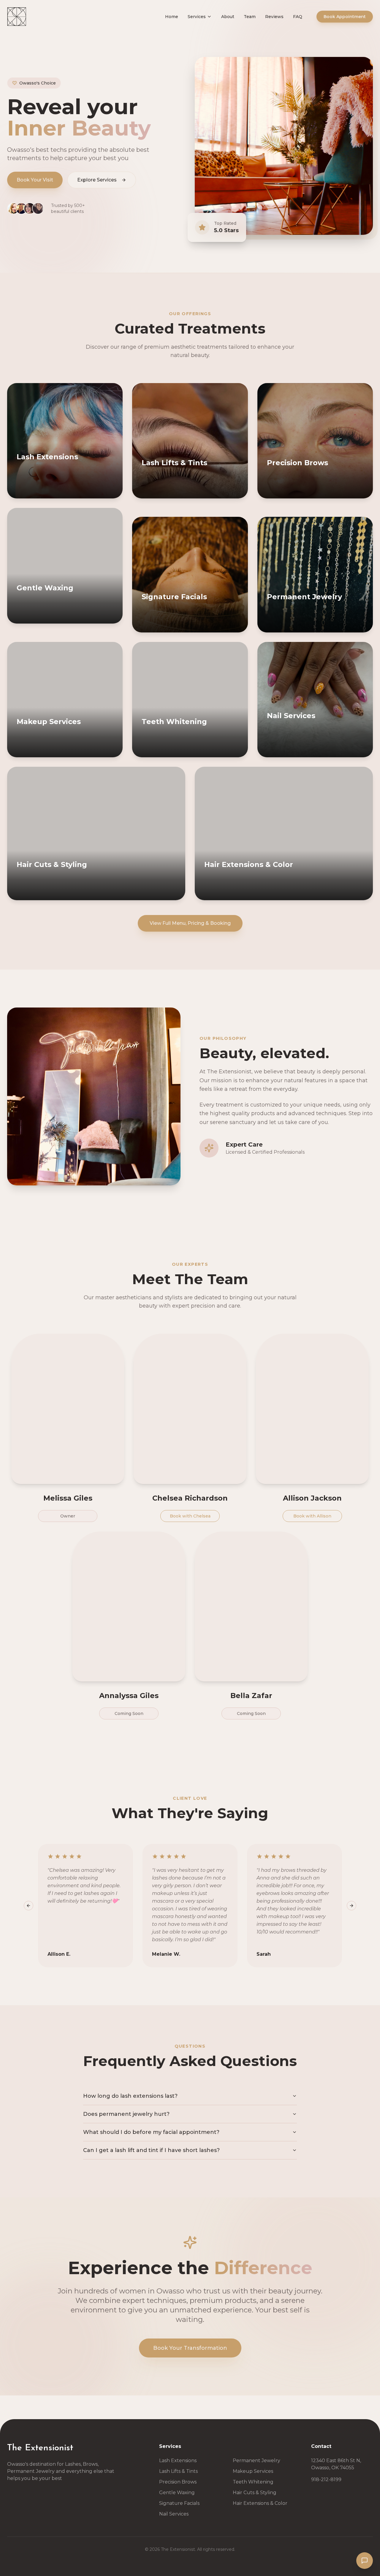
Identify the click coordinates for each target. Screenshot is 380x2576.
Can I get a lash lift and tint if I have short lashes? (151, 2150)
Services (197, 17)
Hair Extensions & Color (260, 2503)
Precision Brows (178, 2482)
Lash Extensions (178, 2461)
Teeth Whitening (253, 2482)
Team (250, 17)
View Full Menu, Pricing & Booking (190, 923)
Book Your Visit (35, 180)
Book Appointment (345, 17)
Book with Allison (312, 1516)
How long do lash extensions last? (130, 2096)
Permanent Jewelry (256, 2461)
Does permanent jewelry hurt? (126, 2114)
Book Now (40, 492)
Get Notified (340, 742)
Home (172, 17)
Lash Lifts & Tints (178, 2471)
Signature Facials (179, 2503)
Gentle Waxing (177, 2493)
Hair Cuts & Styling (255, 2493)
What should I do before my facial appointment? (151, 2132)
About (228, 17)
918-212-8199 (326, 2479)
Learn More (90, 492)
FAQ (298, 17)
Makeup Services (253, 2471)
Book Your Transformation (190, 2348)
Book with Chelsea (190, 1516)
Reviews (274, 17)
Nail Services (174, 2514)
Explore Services (97, 180)
